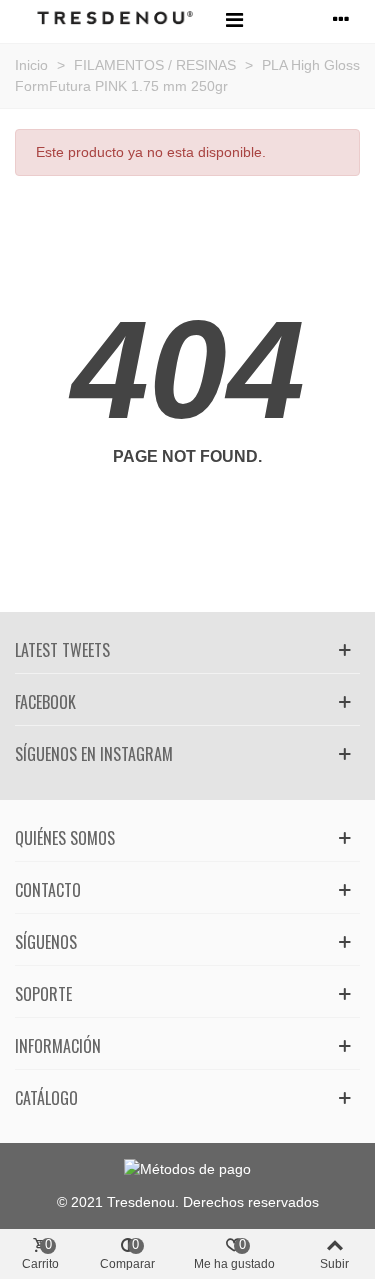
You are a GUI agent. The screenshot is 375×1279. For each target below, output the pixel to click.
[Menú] (234, 19)
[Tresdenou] (115, 19)
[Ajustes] (341, 19)
